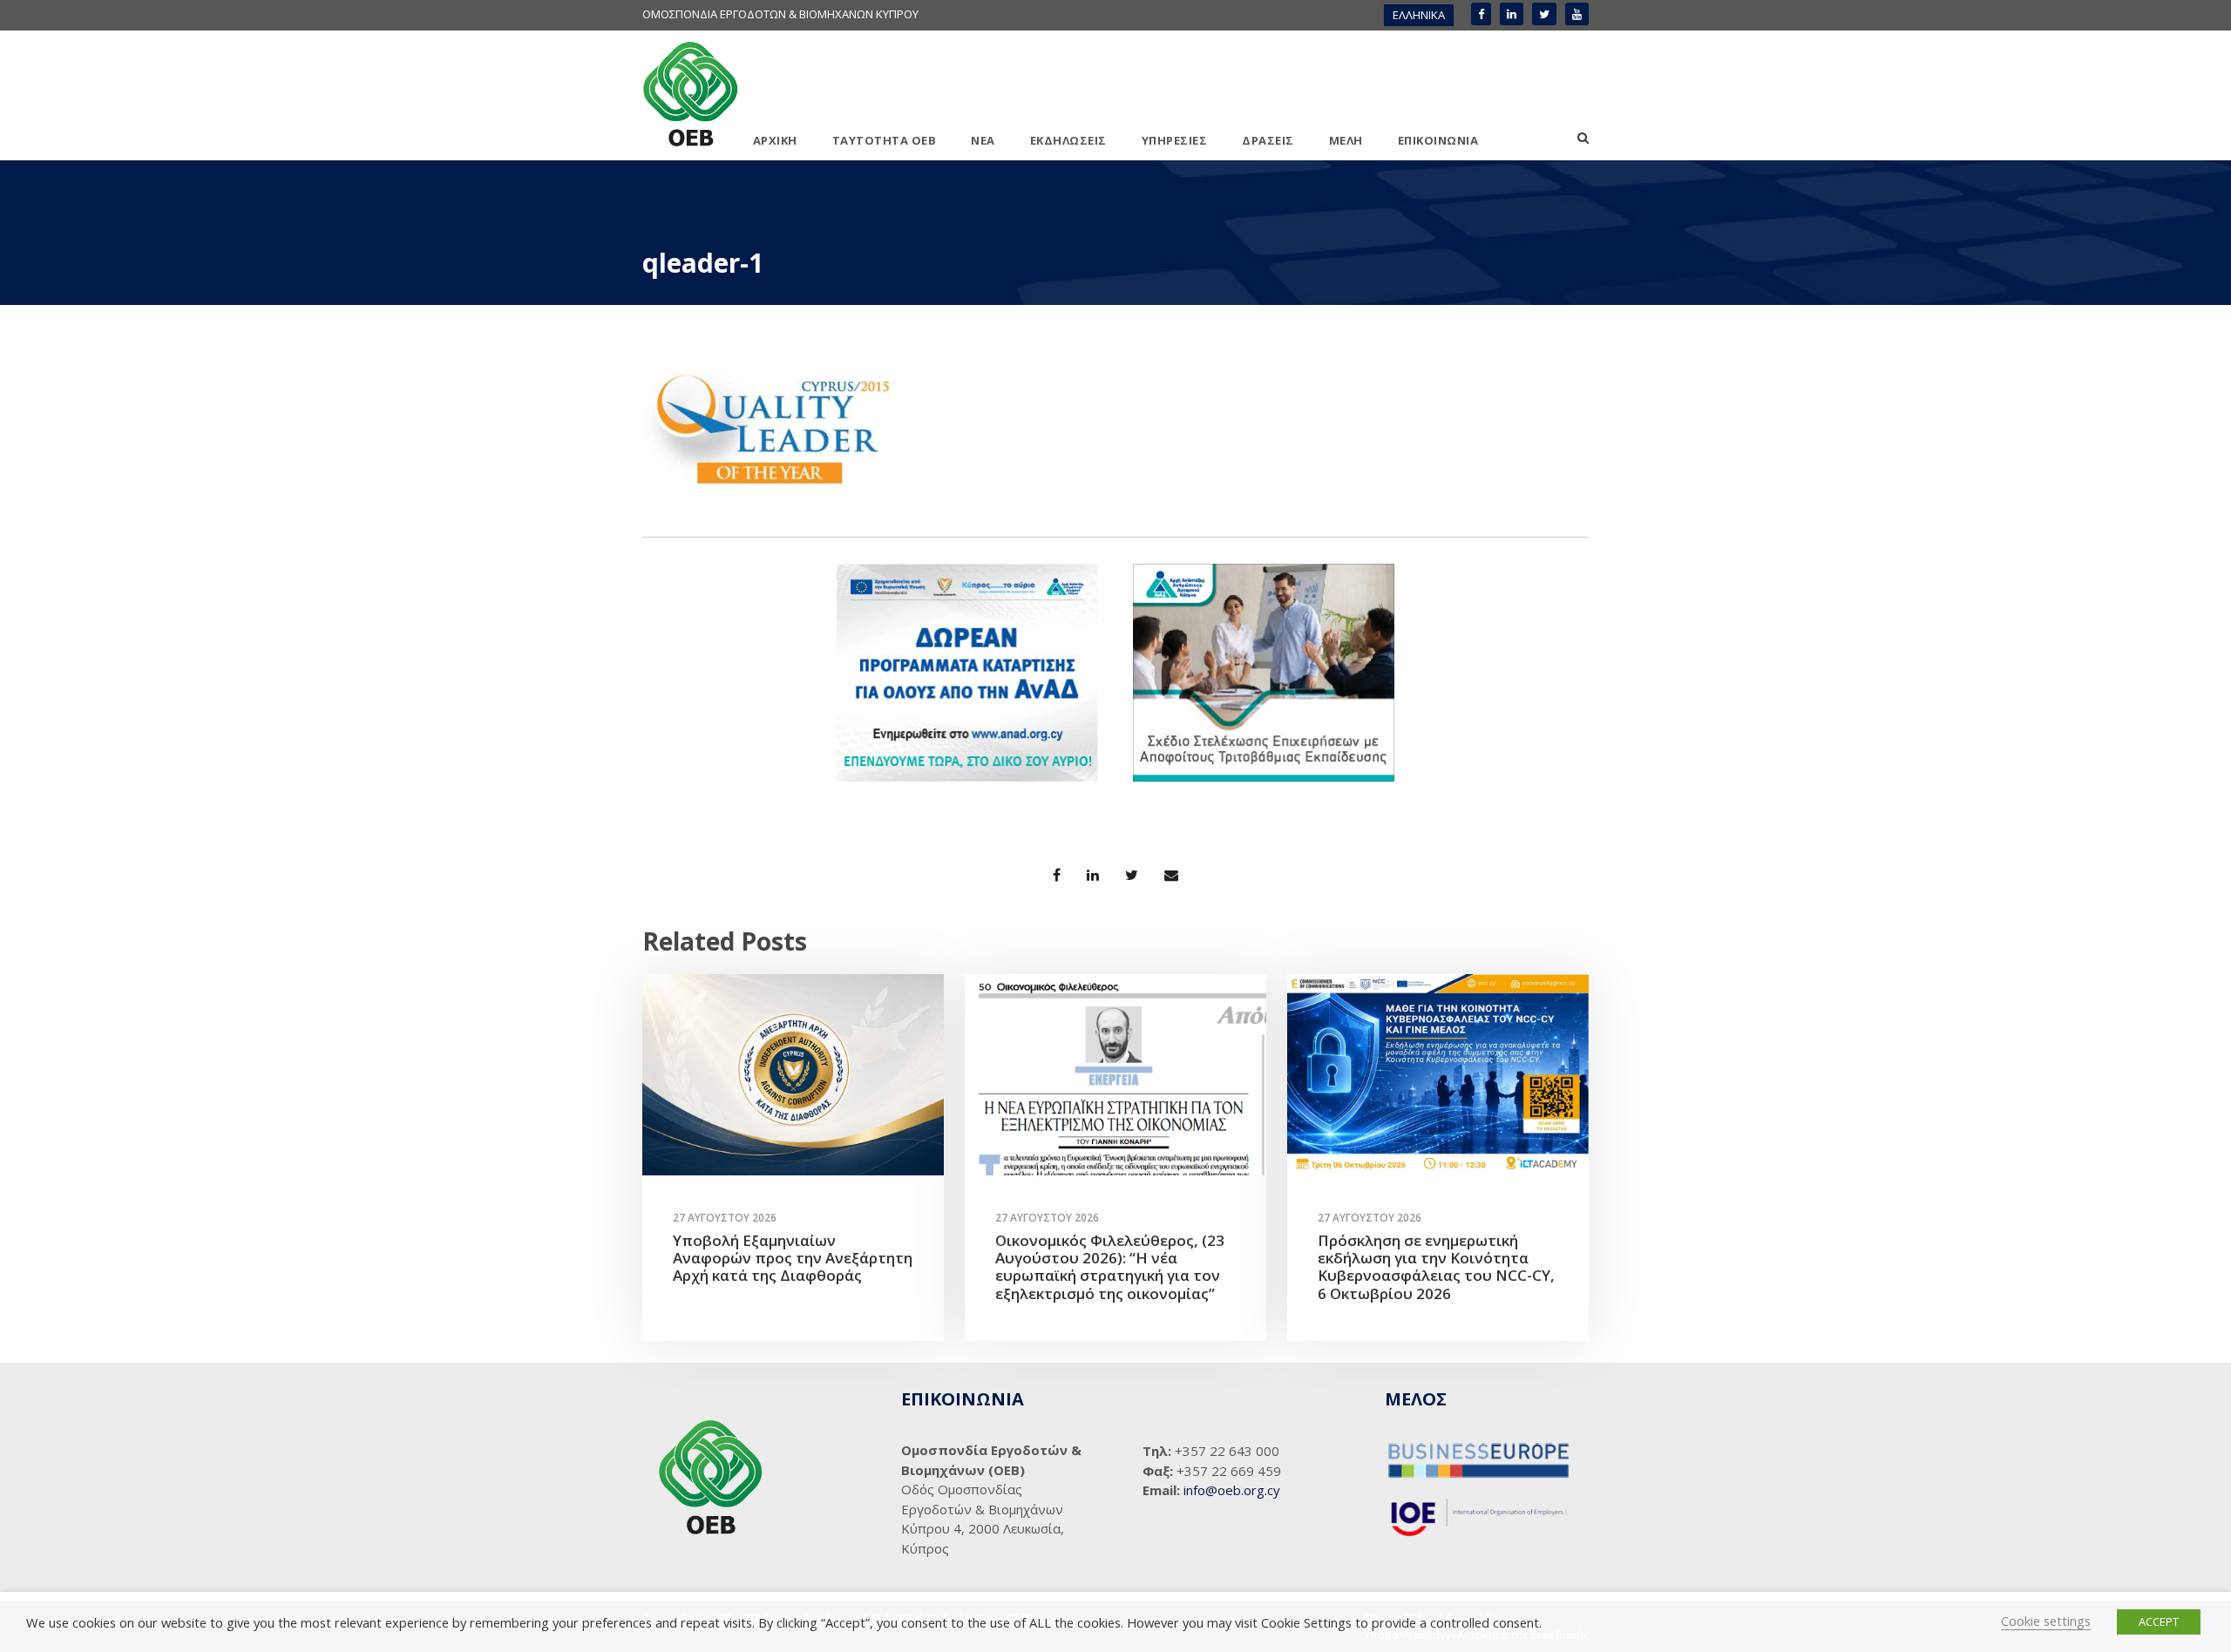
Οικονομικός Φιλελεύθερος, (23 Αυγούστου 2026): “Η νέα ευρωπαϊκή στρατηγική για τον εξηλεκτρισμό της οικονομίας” (1110, 1267)
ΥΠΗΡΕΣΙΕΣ (1175, 140)
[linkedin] (1512, 14)
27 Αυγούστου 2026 (725, 1218)
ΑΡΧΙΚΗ (775, 140)
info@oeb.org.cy (1232, 1490)
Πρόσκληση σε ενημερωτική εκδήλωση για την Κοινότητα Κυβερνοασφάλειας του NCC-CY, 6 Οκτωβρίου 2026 (1436, 1267)
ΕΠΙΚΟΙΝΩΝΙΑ (1438, 140)
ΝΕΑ (983, 140)
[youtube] (1577, 14)
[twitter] (1544, 14)
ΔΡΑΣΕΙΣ (1268, 140)
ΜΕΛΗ (1346, 140)
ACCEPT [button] (2159, 1622)
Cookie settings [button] (2046, 1621)
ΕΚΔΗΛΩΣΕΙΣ (1068, 140)
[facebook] (1481, 14)
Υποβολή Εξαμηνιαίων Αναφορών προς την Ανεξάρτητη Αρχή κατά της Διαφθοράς (793, 1258)
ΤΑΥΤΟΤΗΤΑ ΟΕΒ (885, 140)
